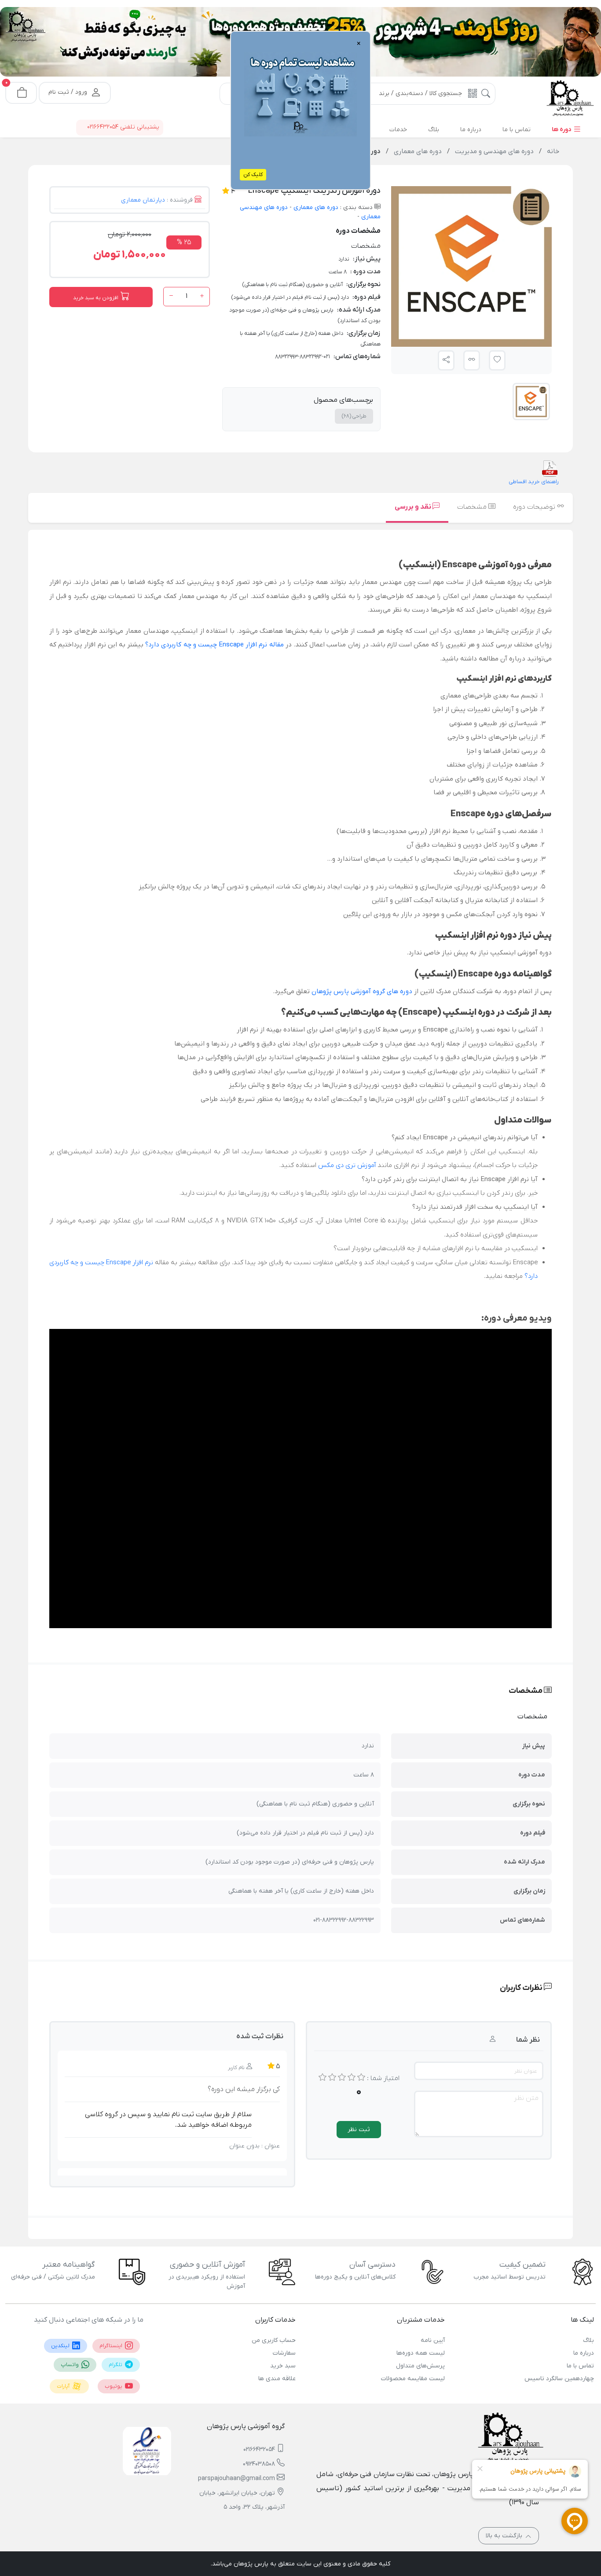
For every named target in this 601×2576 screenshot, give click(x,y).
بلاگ (588, 2340)
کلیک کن (253, 175)
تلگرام (116, 2365)
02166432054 (259, 2449)
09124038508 (259, 2464)
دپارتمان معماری (143, 200)
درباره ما (584, 2353)
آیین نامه (433, 2340)
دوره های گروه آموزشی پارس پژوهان (362, 991)
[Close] (202, 48)
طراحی (354, 416)
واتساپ (70, 2365)
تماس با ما (580, 2366)
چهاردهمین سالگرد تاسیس (559, 2379)
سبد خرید (283, 2366)
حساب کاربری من (274, 2340)
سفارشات (284, 2353)
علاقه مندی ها (277, 2379)
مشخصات (473, 507)
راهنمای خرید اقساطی (534, 482)
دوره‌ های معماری (315, 207)
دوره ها (562, 130)
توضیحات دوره (535, 507)
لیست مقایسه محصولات (413, 2379)
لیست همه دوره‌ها (421, 2353)
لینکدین (61, 2346)
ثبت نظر (359, 2130)
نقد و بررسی (414, 507)
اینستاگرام (112, 2346)
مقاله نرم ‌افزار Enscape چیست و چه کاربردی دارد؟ (214, 645)
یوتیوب (114, 2386)
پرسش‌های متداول (420, 2366)
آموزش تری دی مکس (347, 1165)
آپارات (64, 2386)
